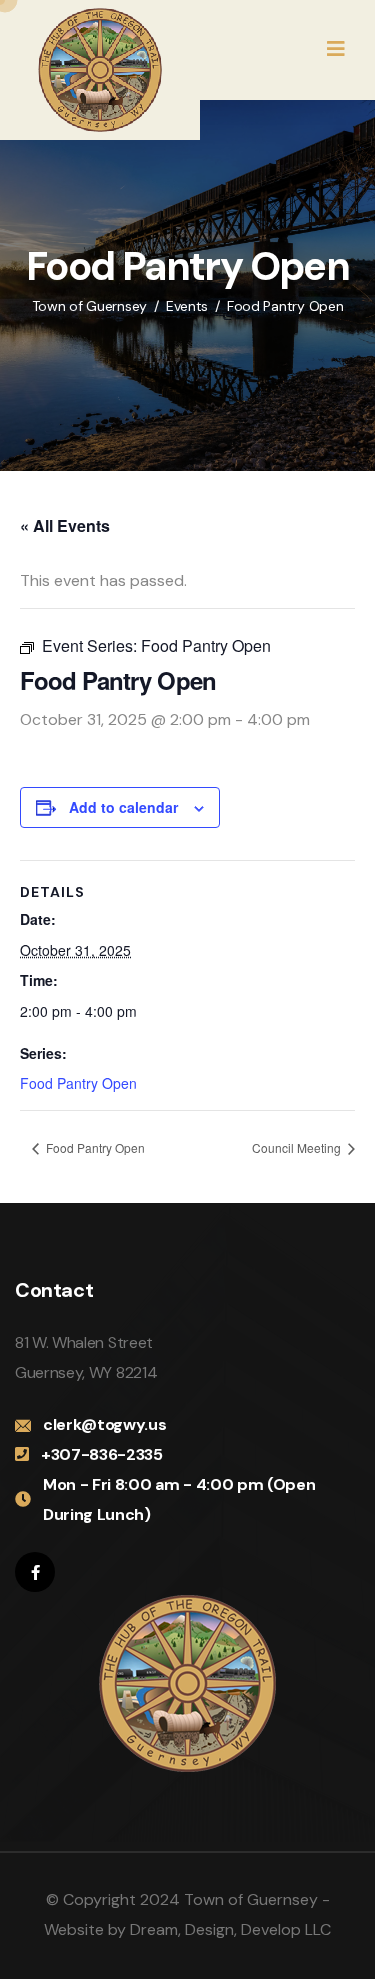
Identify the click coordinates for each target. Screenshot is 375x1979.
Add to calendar (123, 807)
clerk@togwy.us (105, 1424)
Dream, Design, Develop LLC (230, 1929)
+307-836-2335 (102, 1454)
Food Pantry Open (78, 1083)
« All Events (65, 525)
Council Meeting (298, 1147)
